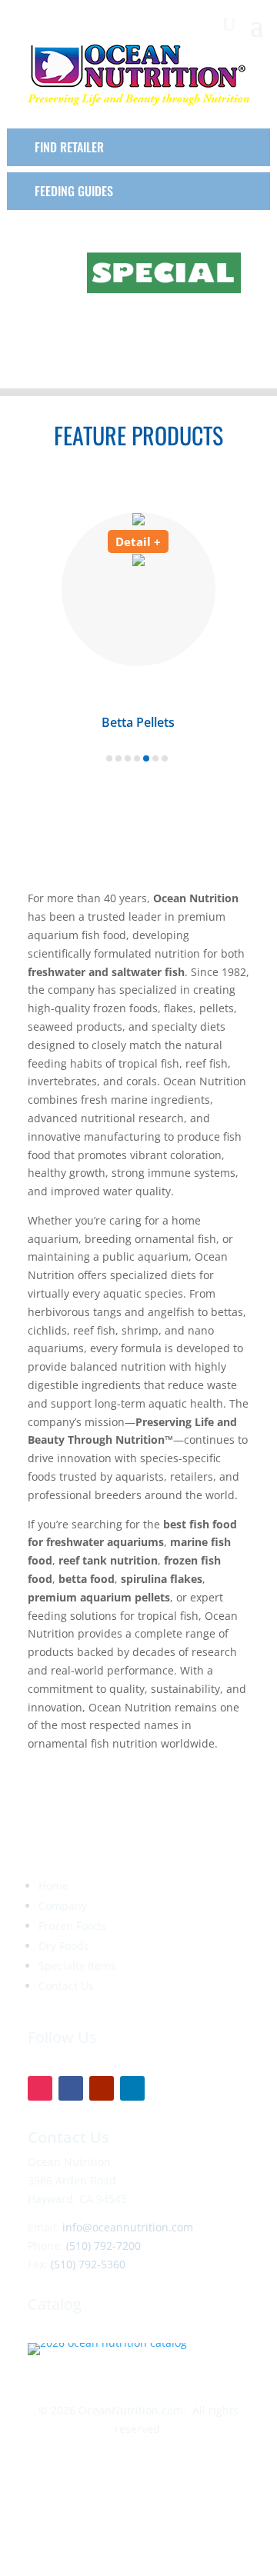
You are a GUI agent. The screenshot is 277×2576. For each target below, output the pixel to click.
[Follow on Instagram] (40, 2088)
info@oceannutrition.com (128, 2227)
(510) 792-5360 (88, 2264)
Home (53, 1886)
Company (63, 1906)
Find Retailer (69, 147)
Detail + (138, 542)
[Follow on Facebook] (71, 2088)
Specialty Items (77, 1966)
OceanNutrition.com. (132, 2410)
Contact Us (66, 1986)
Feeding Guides (74, 191)
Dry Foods (64, 1946)
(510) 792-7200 (103, 2246)
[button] (109, 758)
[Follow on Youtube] (102, 2088)
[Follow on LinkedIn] (132, 2088)
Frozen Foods (72, 1926)
